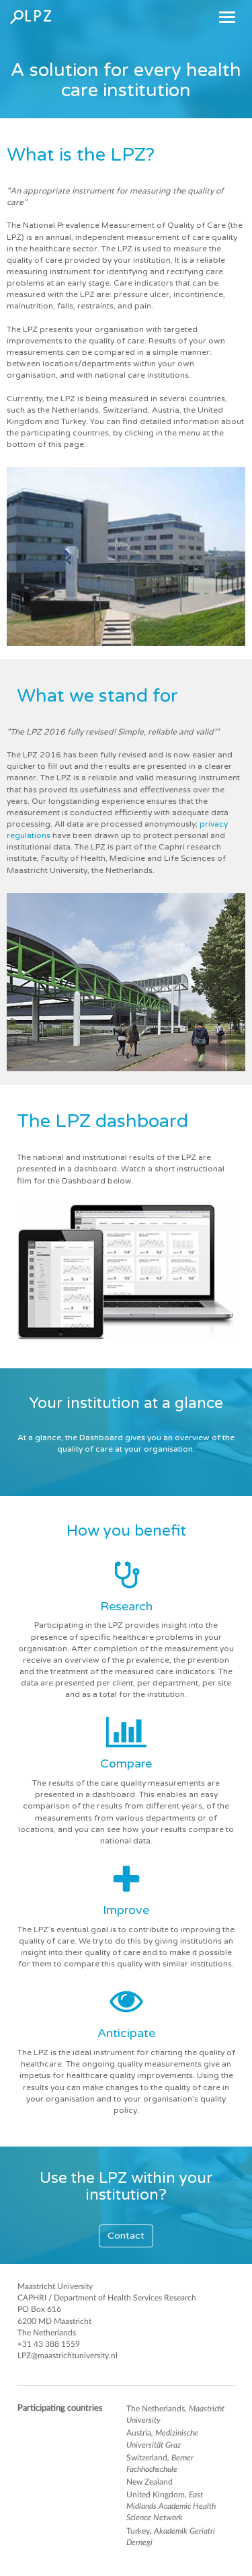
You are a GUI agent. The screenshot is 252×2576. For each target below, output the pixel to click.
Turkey (171, 2537)
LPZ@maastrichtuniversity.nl (68, 2356)
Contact (126, 2236)
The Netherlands (175, 2414)
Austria (162, 2439)
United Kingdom (171, 2506)
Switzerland (160, 2463)
